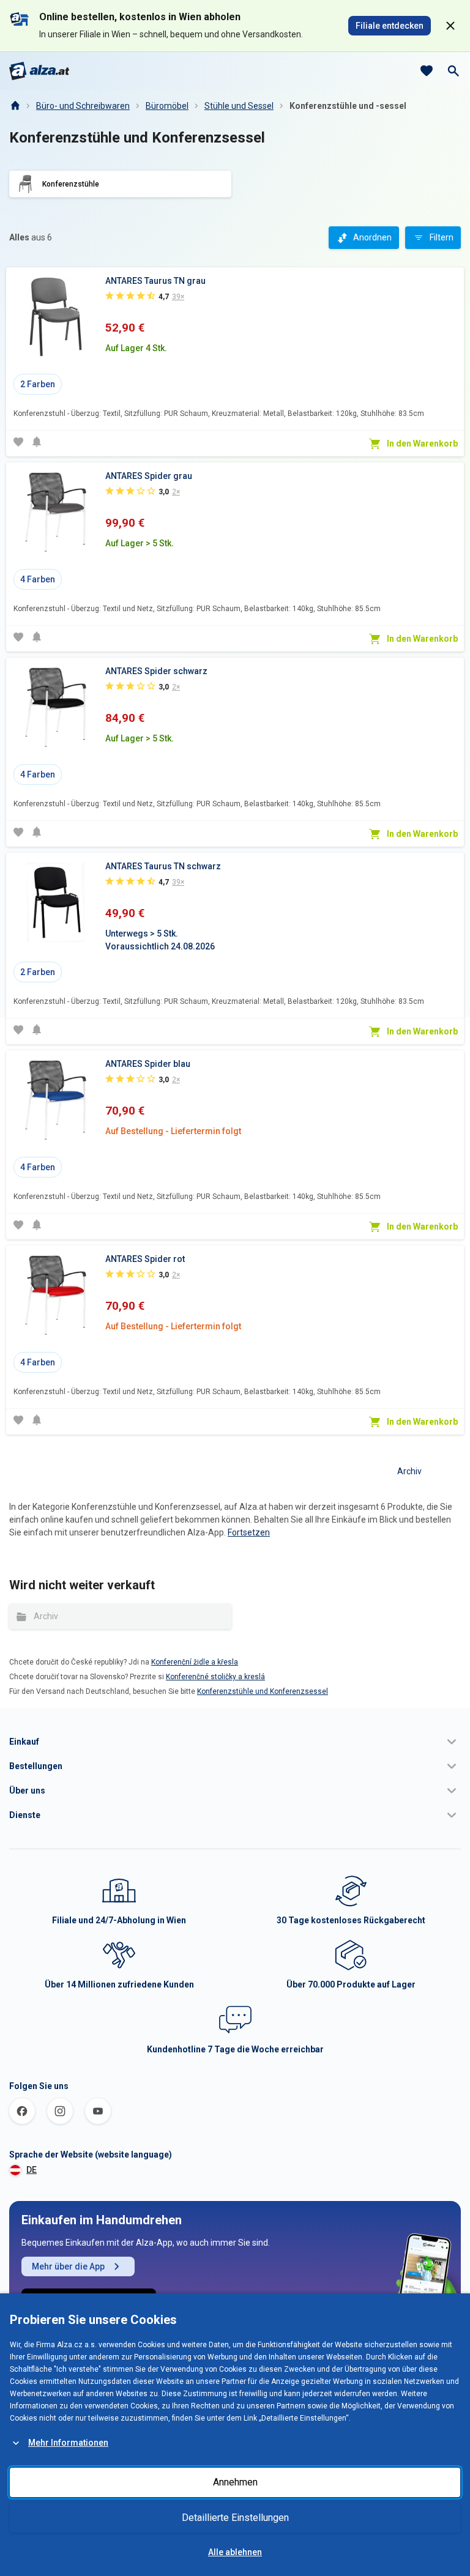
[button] (235, 1742)
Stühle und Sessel (239, 106)
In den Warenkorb (422, 444)
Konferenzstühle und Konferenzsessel (263, 1691)
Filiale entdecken (390, 26)
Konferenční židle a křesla (195, 1662)
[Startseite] (15, 106)
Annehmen (235, 2482)
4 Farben (38, 579)
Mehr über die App (68, 2266)
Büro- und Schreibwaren (83, 106)
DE (32, 2170)
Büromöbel (167, 106)
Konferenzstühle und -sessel (348, 106)
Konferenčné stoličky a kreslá (215, 1677)
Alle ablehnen (235, 2552)
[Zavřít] (450, 26)
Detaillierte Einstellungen (235, 2518)
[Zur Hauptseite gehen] (39, 71)
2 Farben (38, 384)
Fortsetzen (249, 1532)
